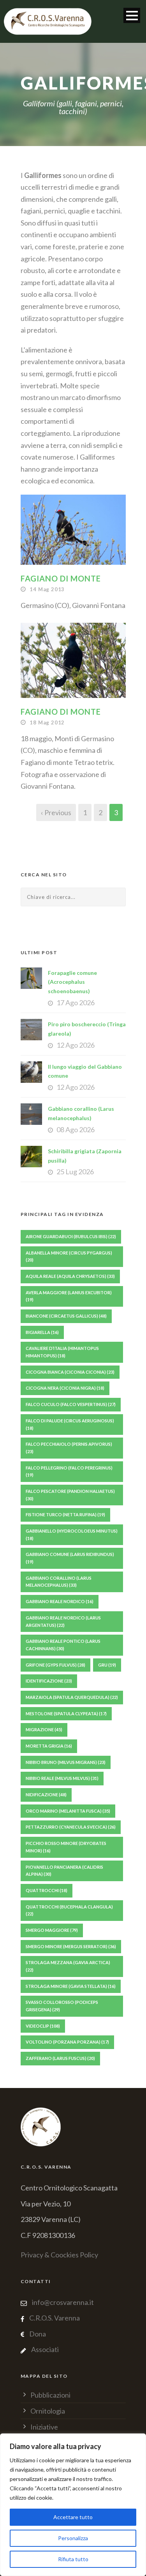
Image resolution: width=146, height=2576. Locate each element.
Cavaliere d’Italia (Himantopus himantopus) (62, 1352)
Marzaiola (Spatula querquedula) (72, 1697)
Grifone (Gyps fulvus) (55, 1665)
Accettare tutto (73, 2517)
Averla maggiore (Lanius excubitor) (69, 1296)
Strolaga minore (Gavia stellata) (71, 1986)
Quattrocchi (47, 1890)
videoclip (43, 2026)
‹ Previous (56, 812)
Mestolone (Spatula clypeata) (66, 1714)
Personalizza (73, 2538)
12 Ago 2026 (76, 1045)
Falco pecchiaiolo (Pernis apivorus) (69, 1448)
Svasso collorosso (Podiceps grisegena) (62, 2006)
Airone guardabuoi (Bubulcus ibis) (71, 1236)
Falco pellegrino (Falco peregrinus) (69, 1471)
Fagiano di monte (61, 578)
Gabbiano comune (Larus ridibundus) (70, 1558)
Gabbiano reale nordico (60, 1601)
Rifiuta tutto (73, 2559)
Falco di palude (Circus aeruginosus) (70, 1424)
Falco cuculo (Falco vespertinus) (71, 1404)
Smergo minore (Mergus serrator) (71, 1946)
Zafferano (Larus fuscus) (60, 2058)
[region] (73, 2505)
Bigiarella (42, 1332)
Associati (45, 2349)
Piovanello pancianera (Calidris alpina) (64, 1871)
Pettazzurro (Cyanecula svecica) (71, 1827)
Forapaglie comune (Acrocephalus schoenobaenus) (72, 982)
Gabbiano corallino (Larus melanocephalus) (59, 1582)
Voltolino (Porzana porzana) (67, 2042)
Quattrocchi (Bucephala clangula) (69, 1910)
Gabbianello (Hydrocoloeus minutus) (72, 1535)
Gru (107, 1665)
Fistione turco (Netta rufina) (65, 1514)
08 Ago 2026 (76, 1129)
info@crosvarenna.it (62, 2302)
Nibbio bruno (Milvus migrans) (66, 1762)
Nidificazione (46, 1795)
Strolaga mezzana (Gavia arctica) (68, 1966)
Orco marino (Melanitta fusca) (68, 1811)
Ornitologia (48, 2411)
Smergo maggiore (52, 1930)
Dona (38, 2334)
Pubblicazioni (50, 2395)
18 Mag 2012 (47, 722)
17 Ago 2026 (76, 1003)
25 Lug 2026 (75, 1172)
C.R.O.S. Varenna (55, 2318)
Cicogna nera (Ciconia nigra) (65, 1388)
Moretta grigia (49, 1746)
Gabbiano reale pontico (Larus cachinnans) (63, 1645)
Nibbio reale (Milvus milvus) (62, 1778)
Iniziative (44, 2427)
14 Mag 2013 (47, 589)
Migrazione (44, 1729)
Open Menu (132, 15)
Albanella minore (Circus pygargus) (69, 1256)
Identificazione (49, 1681)
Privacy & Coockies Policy (59, 2255)
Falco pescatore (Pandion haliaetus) (70, 1495)
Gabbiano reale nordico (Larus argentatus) (63, 1621)
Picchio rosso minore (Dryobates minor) (66, 1847)
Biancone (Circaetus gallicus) (66, 1316)
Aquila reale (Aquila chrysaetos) (70, 1276)
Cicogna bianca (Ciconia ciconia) (70, 1372)
